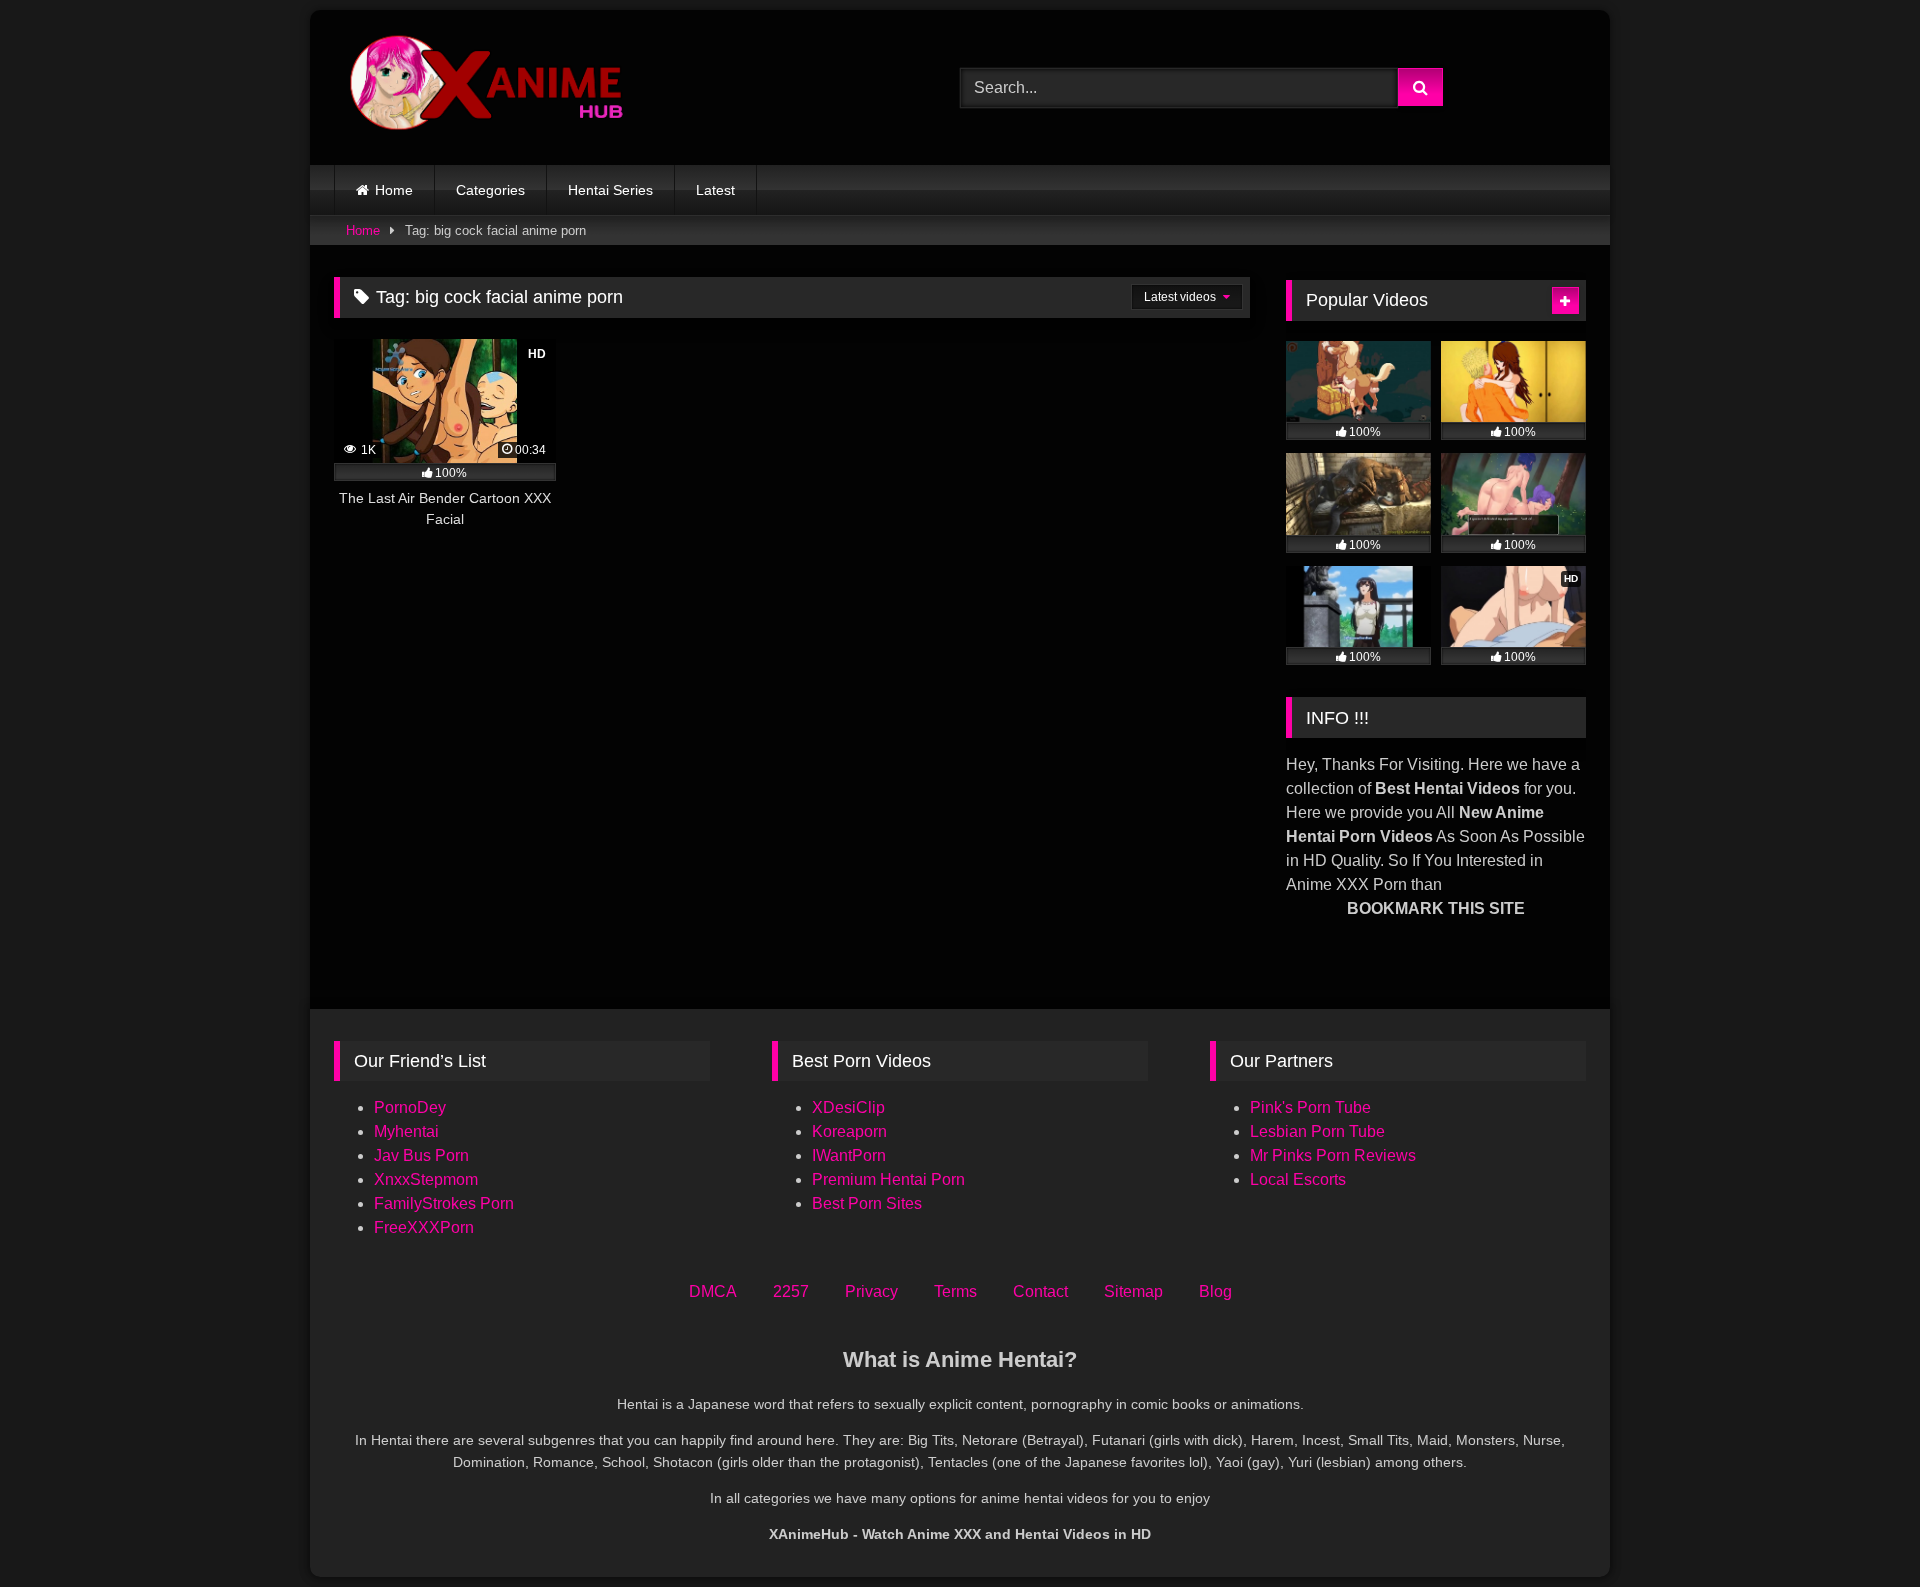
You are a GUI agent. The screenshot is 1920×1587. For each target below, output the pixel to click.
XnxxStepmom (426, 1179)
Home (394, 190)
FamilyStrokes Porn (444, 1203)
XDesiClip (848, 1107)
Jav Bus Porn (421, 1155)
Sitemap (1133, 1291)
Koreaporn (849, 1131)
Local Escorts (1298, 1179)
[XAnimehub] (489, 87)
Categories (490, 190)
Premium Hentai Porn (888, 1179)
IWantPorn (849, 1155)
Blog (1215, 1291)
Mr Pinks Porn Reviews (1335, 1155)
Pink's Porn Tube (1310, 1107)
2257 (791, 1291)
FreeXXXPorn (424, 1227)
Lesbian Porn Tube (1317, 1131)
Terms (955, 1291)
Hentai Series (610, 190)
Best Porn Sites (867, 1203)
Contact (1040, 1291)
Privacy (871, 1291)
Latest (715, 190)
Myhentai (406, 1131)
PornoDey (410, 1107)
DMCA (713, 1291)
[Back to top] (1858, 1527)
